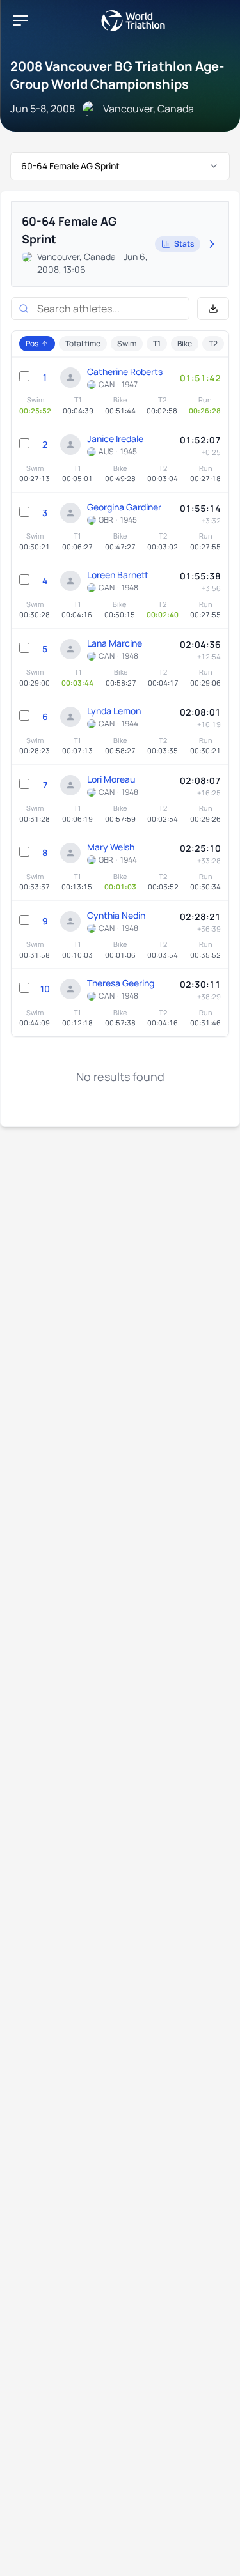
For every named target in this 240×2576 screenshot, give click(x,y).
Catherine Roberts (125, 372)
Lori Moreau (111, 779)
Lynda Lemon (114, 711)
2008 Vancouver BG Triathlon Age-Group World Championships (117, 75)
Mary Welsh (111, 847)
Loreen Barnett (118, 575)
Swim (127, 343)
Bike (185, 343)
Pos (32, 343)
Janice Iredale (115, 439)
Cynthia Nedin (116, 915)
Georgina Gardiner (124, 507)
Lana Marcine (115, 643)
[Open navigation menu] (20, 20)
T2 (213, 343)
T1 (157, 343)
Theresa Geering (121, 983)
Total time (83, 343)
